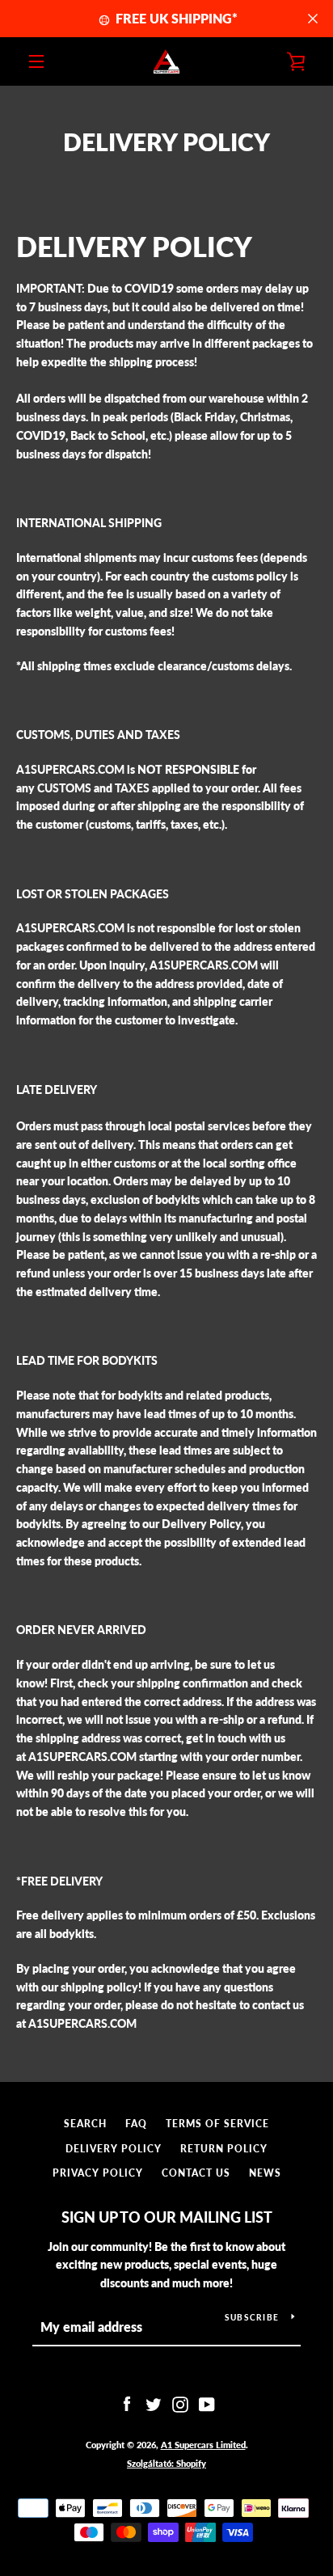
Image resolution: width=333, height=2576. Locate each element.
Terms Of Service (217, 2124)
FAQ (136, 2124)
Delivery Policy (114, 2149)
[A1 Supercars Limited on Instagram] (180, 2403)
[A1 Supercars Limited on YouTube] (207, 2403)
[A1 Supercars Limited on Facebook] (127, 2403)
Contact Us (196, 2173)
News (265, 2173)
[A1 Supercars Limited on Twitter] (154, 2403)
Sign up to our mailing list (167, 2217)
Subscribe (252, 2317)
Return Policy (224, 2149)
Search (85, 2124)
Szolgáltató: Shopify (166, 2463)
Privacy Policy (98, 2173)
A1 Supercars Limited (203, 2445)
